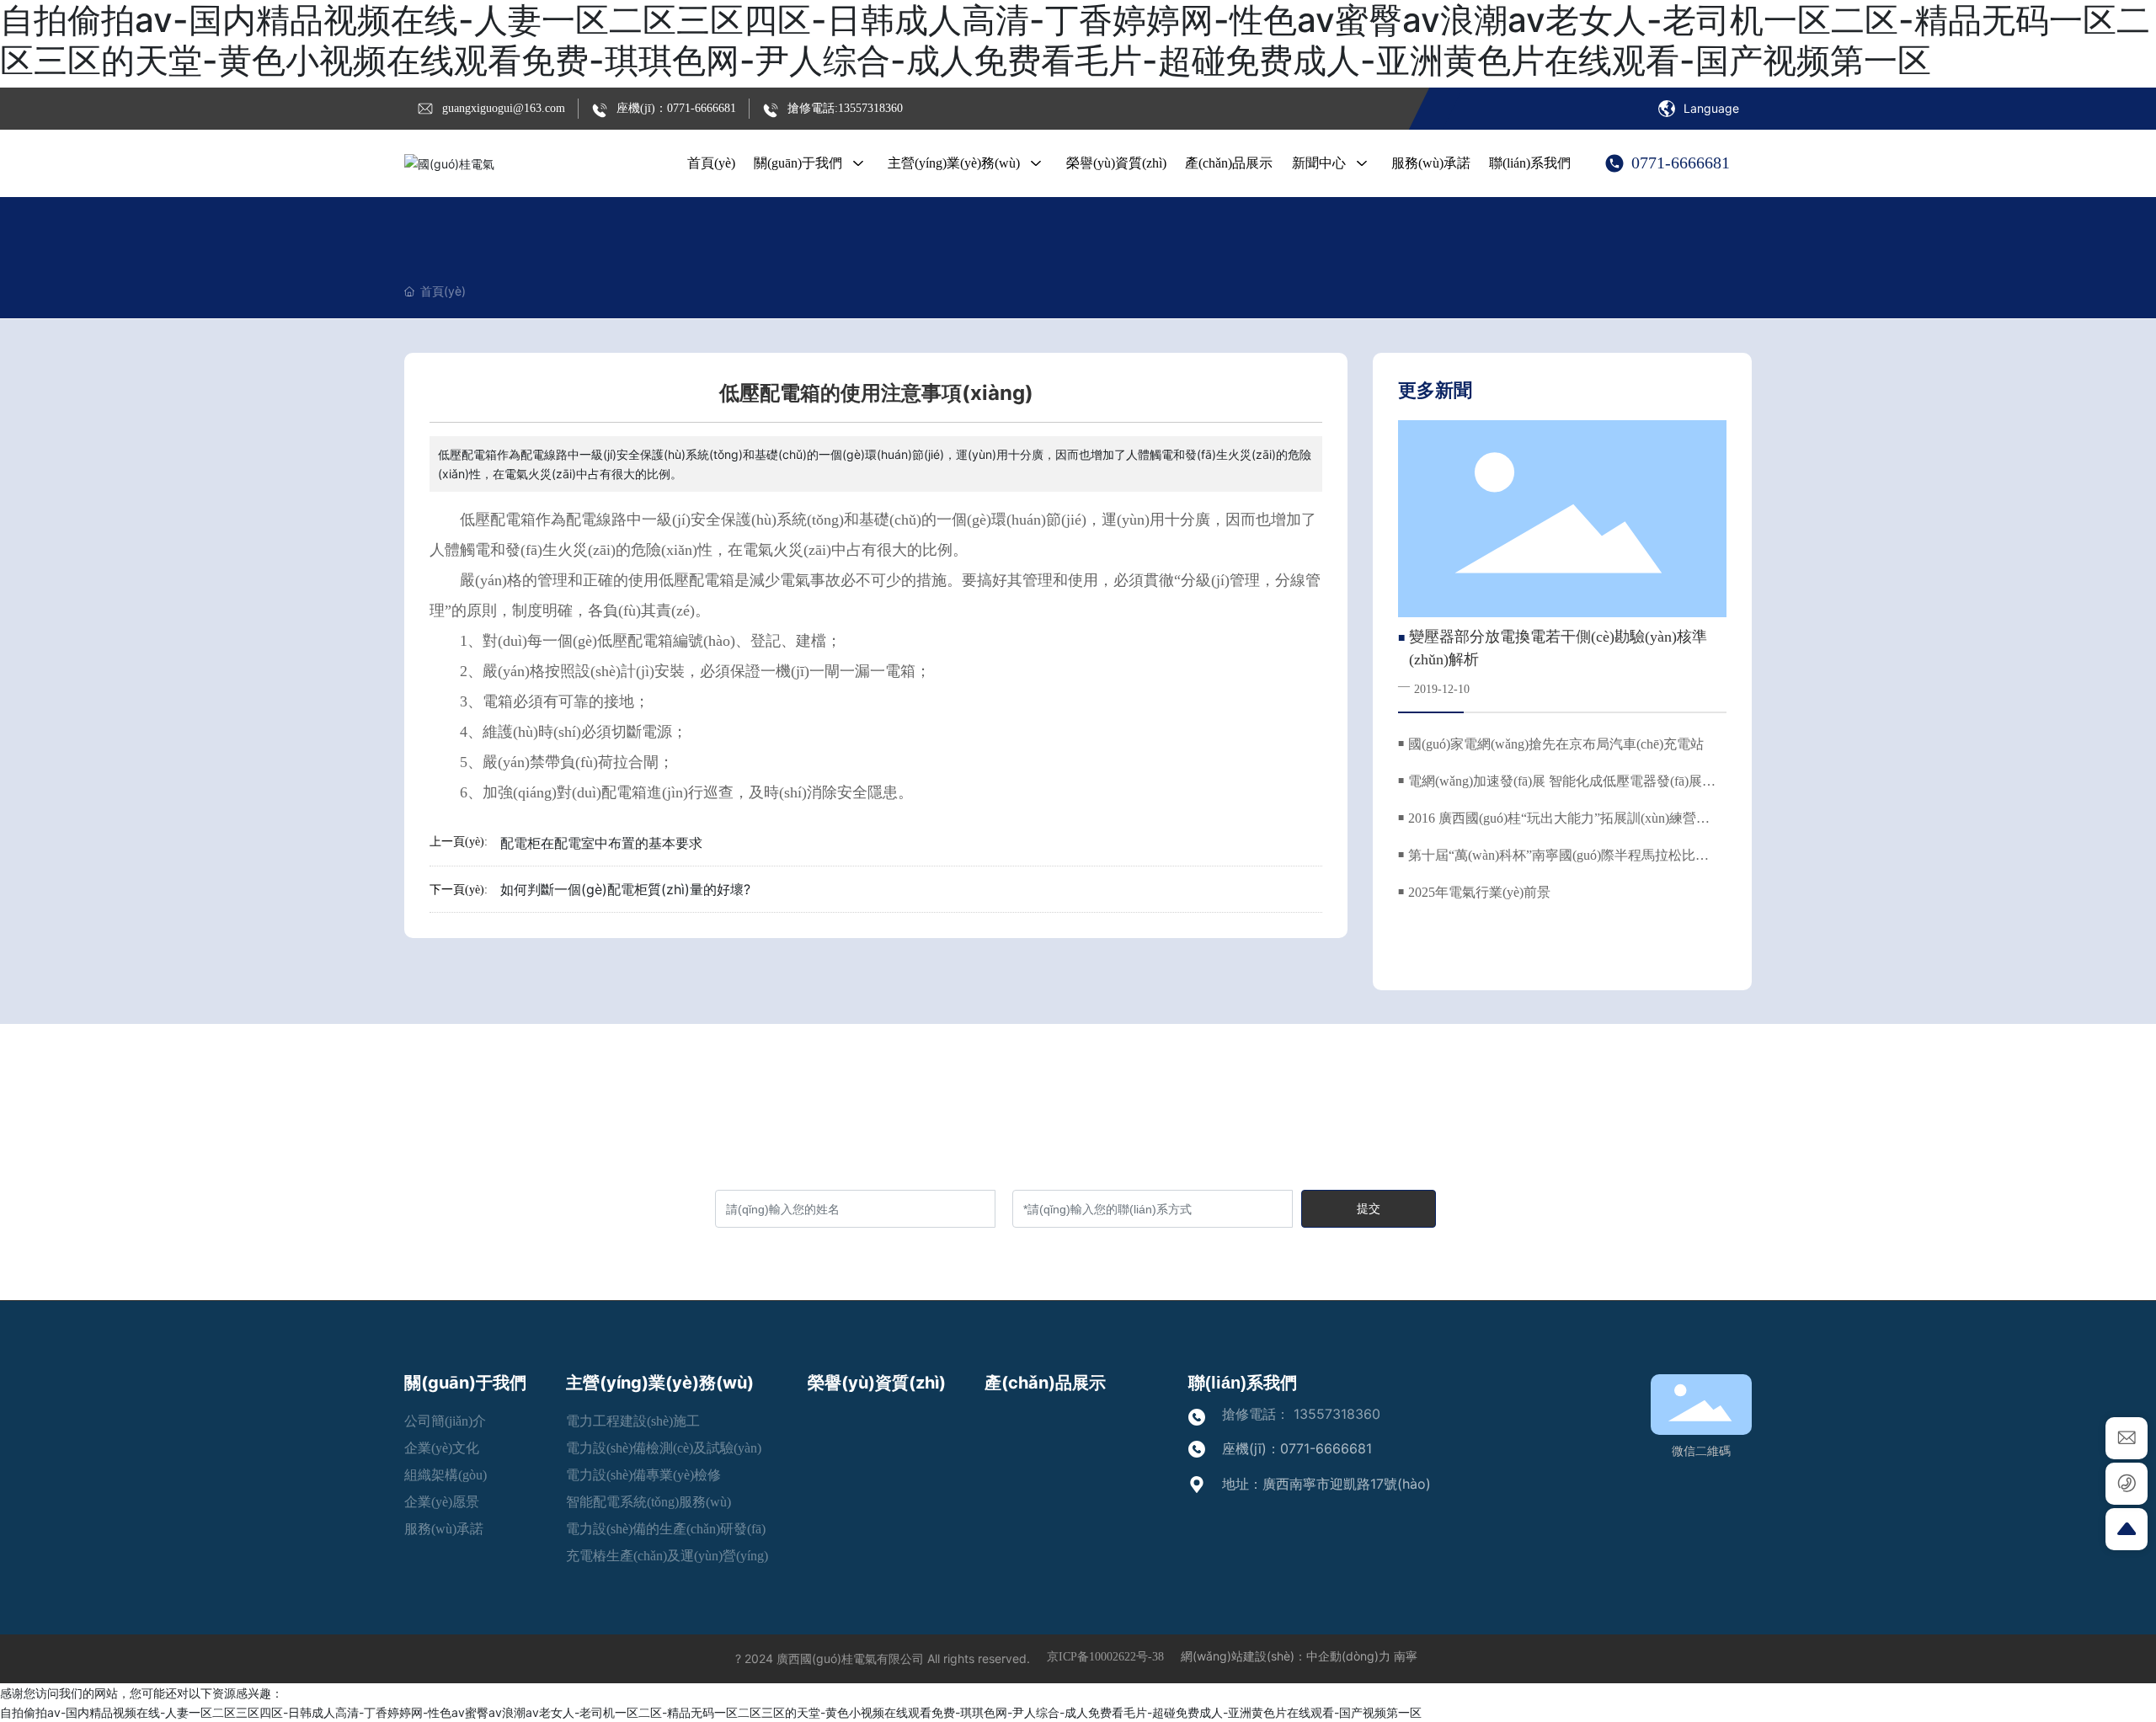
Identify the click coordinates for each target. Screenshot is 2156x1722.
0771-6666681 (1681, 163)
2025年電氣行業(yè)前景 (1479, 892)
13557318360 (1337, 1414)
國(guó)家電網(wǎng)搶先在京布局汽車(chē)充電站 (1556, 744)
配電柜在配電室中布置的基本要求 (601, 843)
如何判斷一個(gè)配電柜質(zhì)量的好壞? (625, 889)
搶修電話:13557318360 (845, 108)
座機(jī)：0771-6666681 (676, 108)
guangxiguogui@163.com (504, 108)
